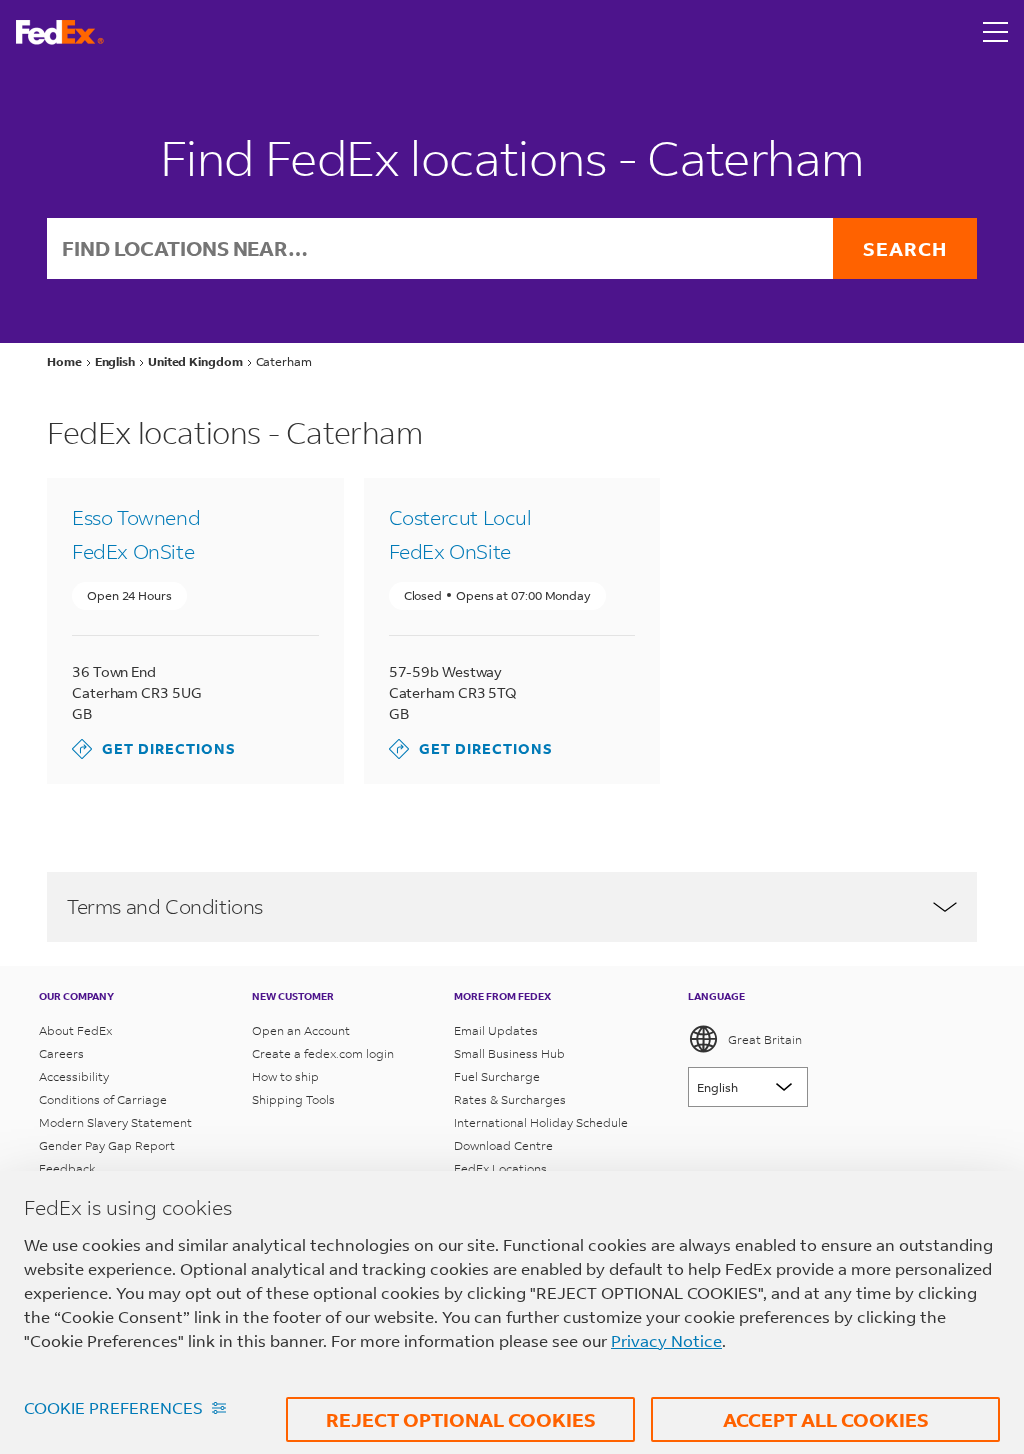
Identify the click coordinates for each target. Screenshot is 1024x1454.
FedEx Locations (500, 1168)
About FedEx (75, 1030)
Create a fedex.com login (323, 1053)
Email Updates (496, 1030)
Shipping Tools (293, 1099)
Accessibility (74, 1076)
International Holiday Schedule (541, 1122)
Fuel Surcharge (497, 1076)
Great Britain (765, 1039)
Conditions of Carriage (103, 1099)
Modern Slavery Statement (115, 1122)
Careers (61, 1053)
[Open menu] (996, 32)
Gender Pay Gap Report (107, 1145)
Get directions (154, 748)
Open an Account (301, 1030)
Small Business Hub (509, 1053)
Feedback (67, 1168)
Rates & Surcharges (510, 1099)
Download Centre (503, 1145)
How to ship (285, 1076)
